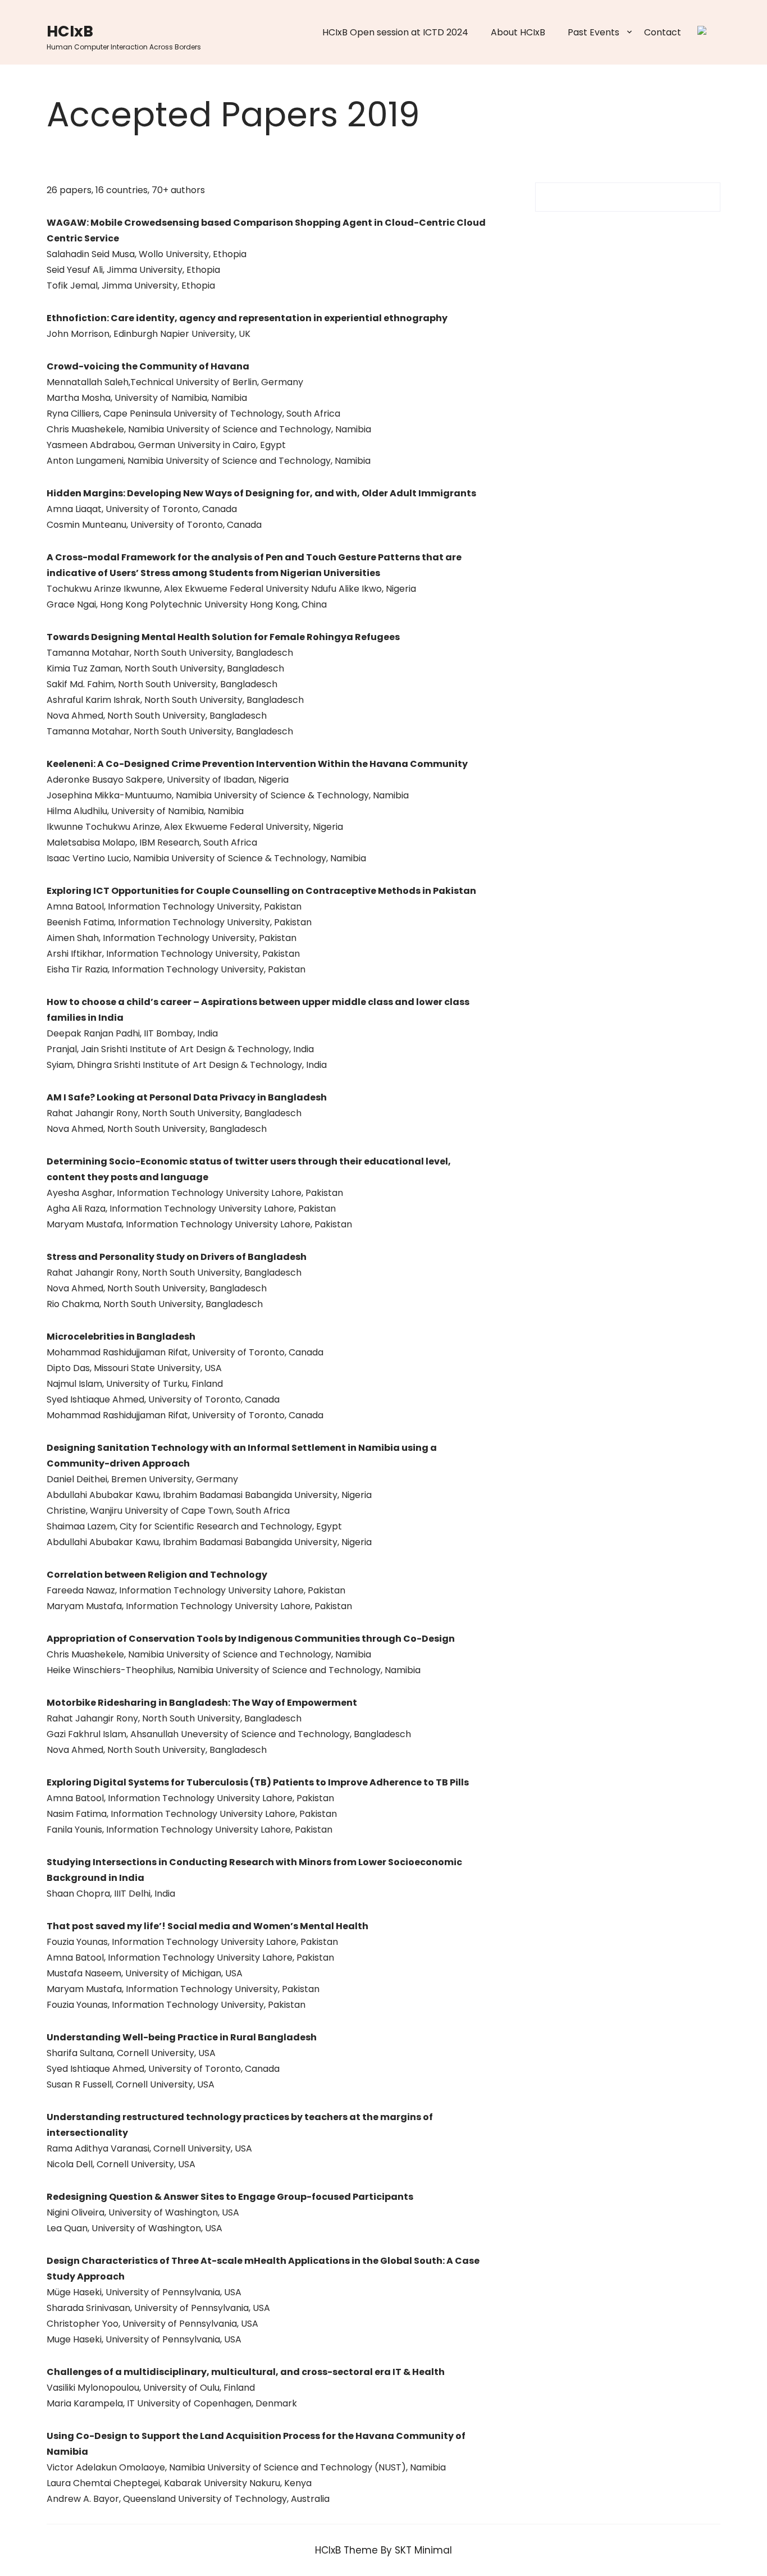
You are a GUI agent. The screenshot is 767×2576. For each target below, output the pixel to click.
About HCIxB (518, 32)
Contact (663, 32)
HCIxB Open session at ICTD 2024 (395, 32)
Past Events (593, 32)
